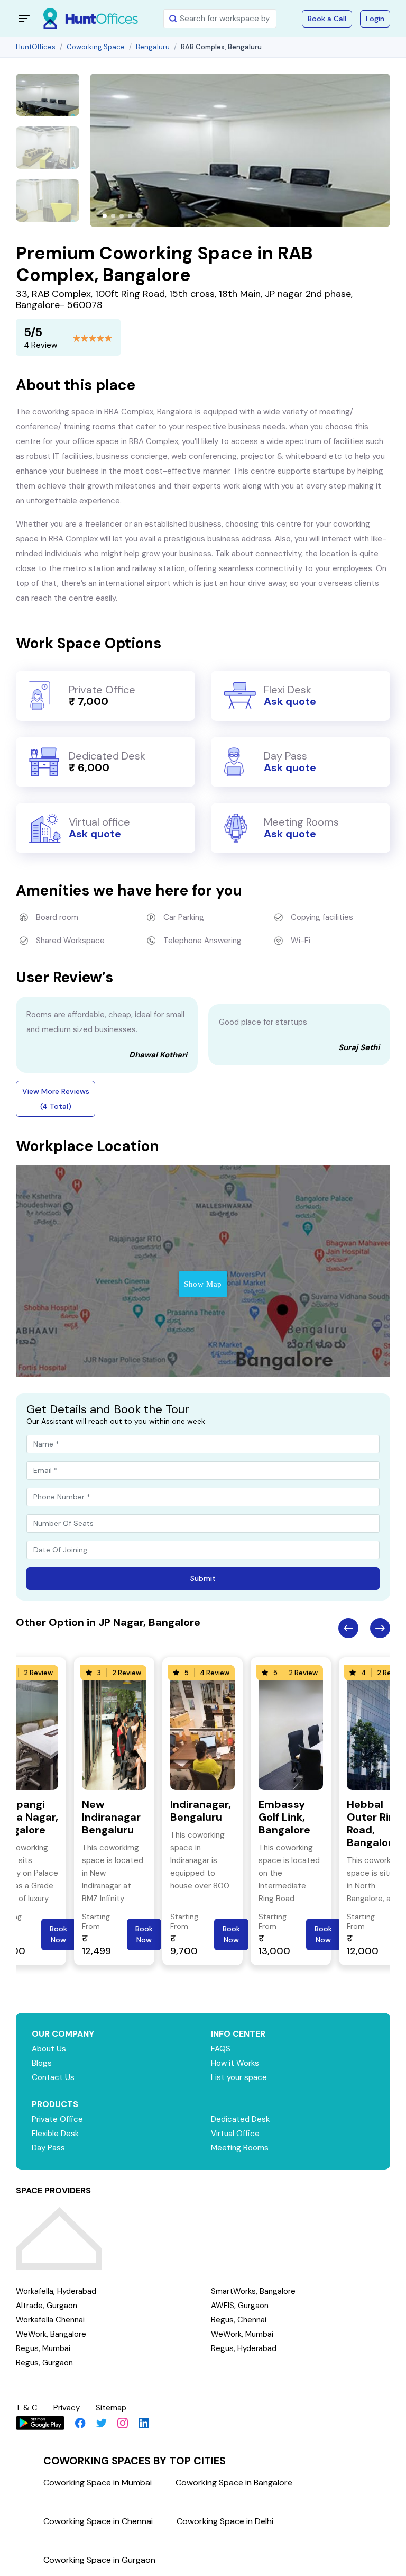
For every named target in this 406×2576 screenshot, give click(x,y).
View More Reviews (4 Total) (56, 1099)
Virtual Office (235, 2134)
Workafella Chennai (50, 2320)
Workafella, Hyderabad (56, 2291)
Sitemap (111, 2408)
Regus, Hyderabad (244, 2348)
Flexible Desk (55, 2134)
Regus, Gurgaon (44, 2363)
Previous (348, 1628)
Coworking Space (96, 47)
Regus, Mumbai (43, 2348)
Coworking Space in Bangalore (234, 2483)
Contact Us (53, 2077)
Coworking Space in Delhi (225, 2521)
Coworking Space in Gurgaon (99, 2560)
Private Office (57, 2119)
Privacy (67, 2408)
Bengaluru (153, 47)
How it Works (235, 2063)
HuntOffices (36, 47)
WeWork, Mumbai (242, 2334)
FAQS (221, 2049)
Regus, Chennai (239, 2320)
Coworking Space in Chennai (98, 2521)
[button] (105, 216)
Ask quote (290, 701)
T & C (27, 2408)
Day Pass (48, 2148)
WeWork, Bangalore (51, 2334)
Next (380, 1628)
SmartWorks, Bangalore (253, 2291)
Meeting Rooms (240, 2148)
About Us (49, 2049)
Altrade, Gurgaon (47, 2306)
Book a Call (327, 19)
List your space (239, 2077)
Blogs (42, 2063)
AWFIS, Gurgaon (240, 2306)
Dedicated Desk (240, 2119)
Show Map (203, 1284)
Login (375, 19)
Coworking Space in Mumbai (98, 2483)
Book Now (58, 1934)
